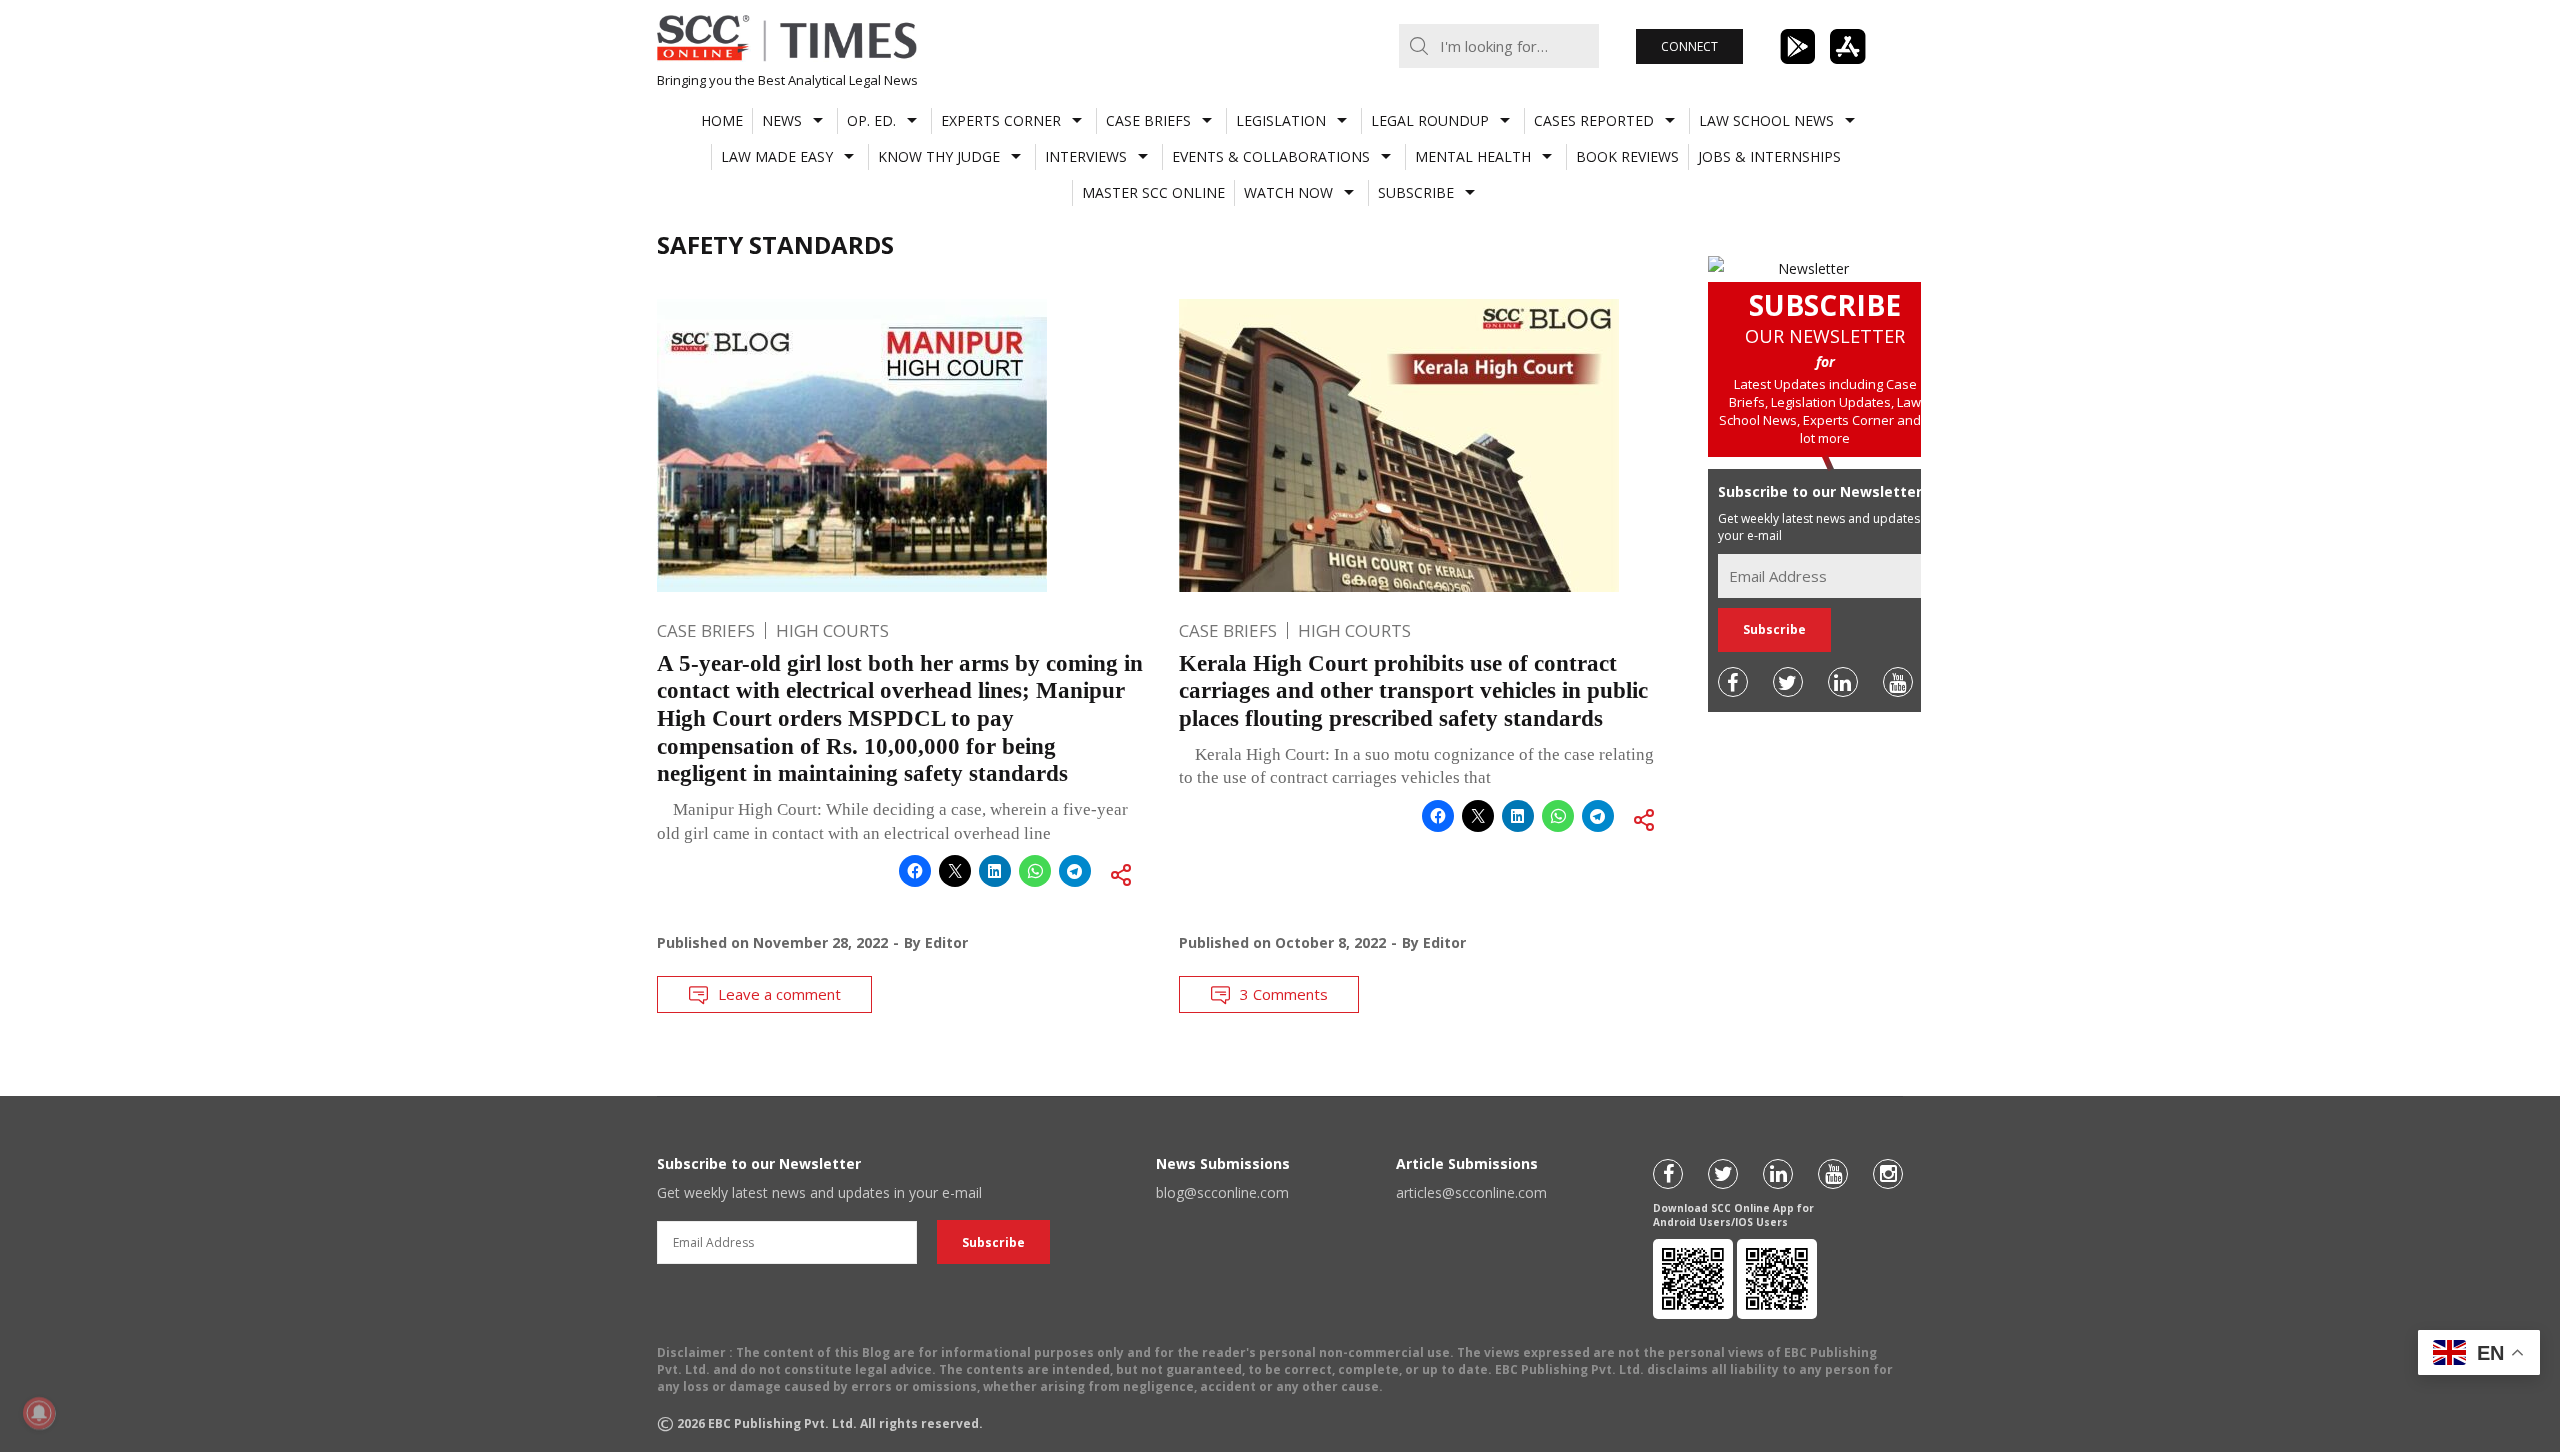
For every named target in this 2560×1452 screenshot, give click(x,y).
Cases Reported (1594, 120)
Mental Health (1473, 156)
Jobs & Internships (1769, 156)
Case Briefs (1148, 120)
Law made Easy (777, 156)
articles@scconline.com (1471, 1192)
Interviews (1086, 156)
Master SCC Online (1153, 192)
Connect (1689, 46)
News (782, 120)
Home (722, 120)
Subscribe (1416, 192)
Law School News (1766, 120)
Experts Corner (1001, 120)
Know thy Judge (939, 156)
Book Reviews (1627, 156)
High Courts (832, 630)
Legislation (1281, 120)
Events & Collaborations (1271, 156)
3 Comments (1284, 994)
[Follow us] (1733, 682)
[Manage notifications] (39, 1413)
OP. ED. (871, 120)
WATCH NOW (1288, 192)
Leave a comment (779, 994)
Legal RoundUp (1430, 120)
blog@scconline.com (1222, 1192)
